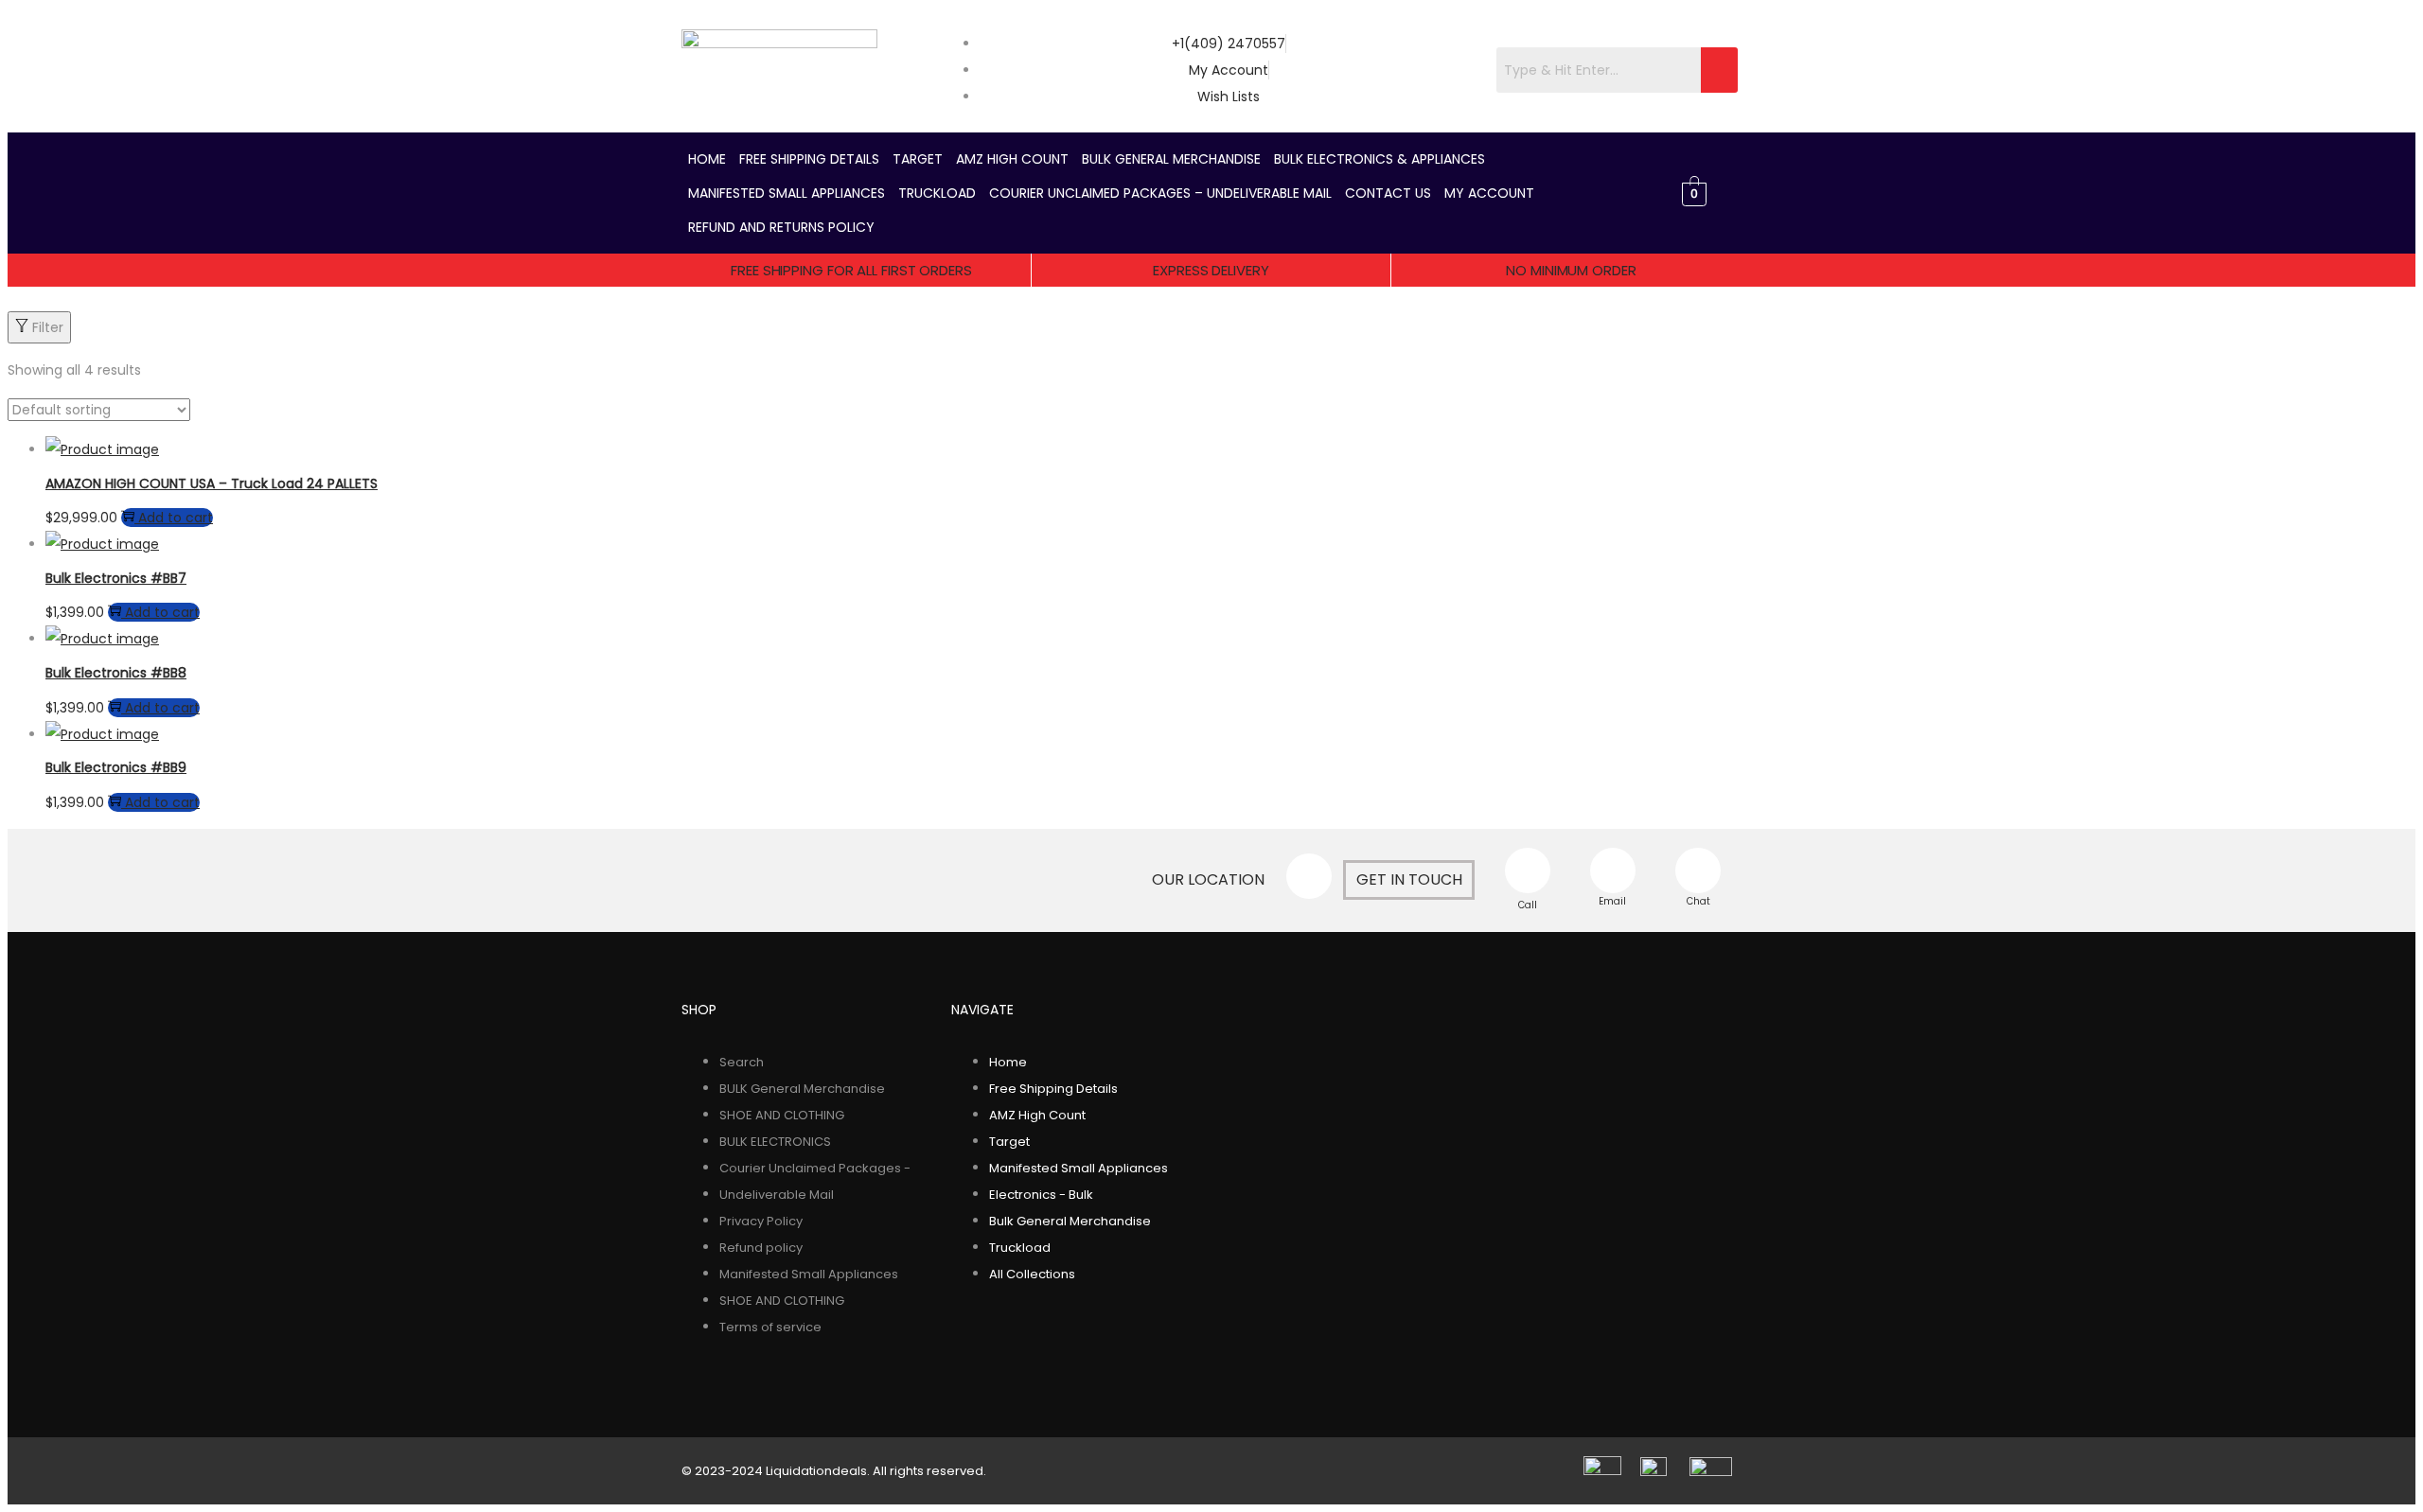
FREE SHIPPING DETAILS (809, 159)
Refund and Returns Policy (781, 227)
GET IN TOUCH (1409, 879)
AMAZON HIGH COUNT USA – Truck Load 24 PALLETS (212, 483)
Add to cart (176, 518)
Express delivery (1211, 270)
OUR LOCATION (1208, 879)
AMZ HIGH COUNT (1012, 159)
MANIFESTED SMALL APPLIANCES (787, 193)
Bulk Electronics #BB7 (116, 578)
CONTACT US (1388, 193)
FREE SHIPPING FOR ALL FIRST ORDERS (851, 270)
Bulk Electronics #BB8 (116, 673)
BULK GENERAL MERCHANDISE (1171, 159)
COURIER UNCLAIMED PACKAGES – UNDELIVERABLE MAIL (1160, 193)
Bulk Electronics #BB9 (116, 767)
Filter (48, 327)
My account (1489, 193)
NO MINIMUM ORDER (1571, 270)
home (707, 159)
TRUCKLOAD (937, 193)
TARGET (918, 159)
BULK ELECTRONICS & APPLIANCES (1380, 159)
